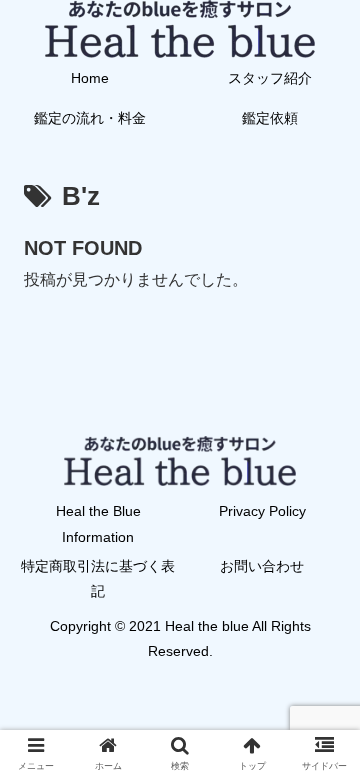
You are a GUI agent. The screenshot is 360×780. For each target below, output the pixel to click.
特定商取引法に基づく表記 (98, 578)
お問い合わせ (262, 566)
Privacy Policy (262, 511)
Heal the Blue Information (98, 523)
